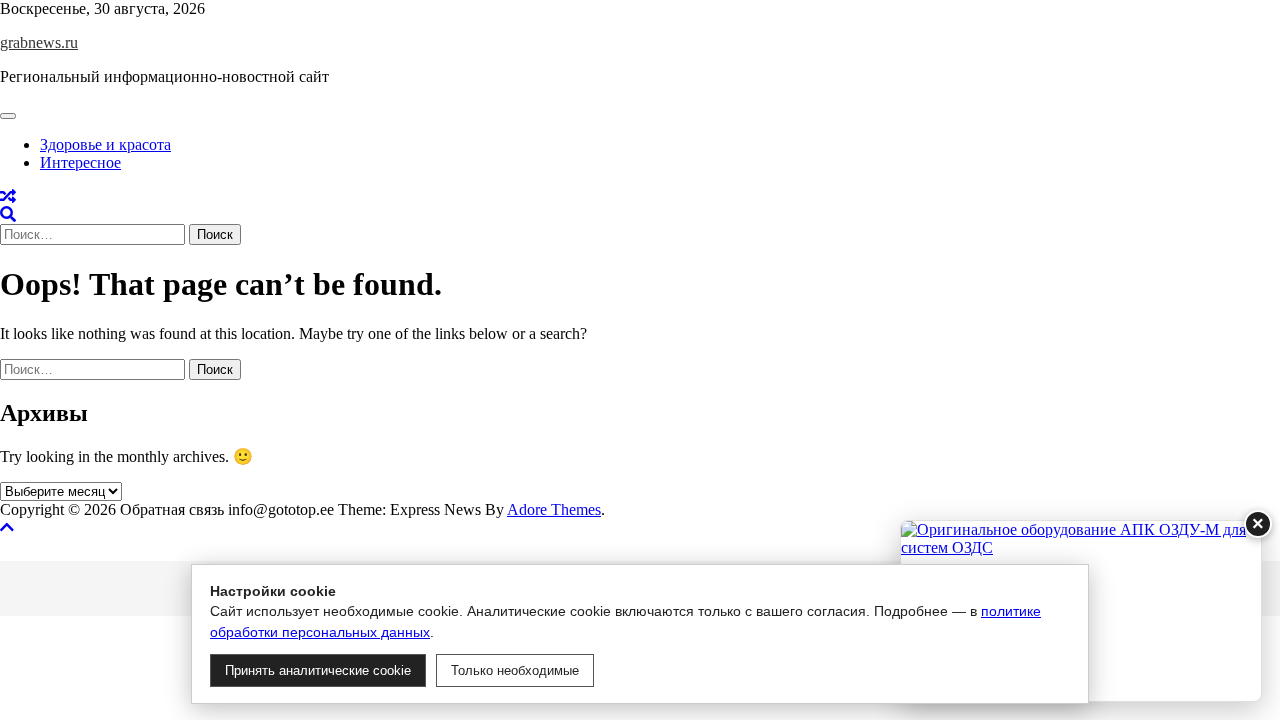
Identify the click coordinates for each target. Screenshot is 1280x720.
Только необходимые (515, 670)
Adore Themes (554, 509)
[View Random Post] (8, 196)
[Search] (8, 214)
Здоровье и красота (105, 144)
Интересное (80, 162)
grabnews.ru (39, 42)
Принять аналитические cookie (318, 670)
